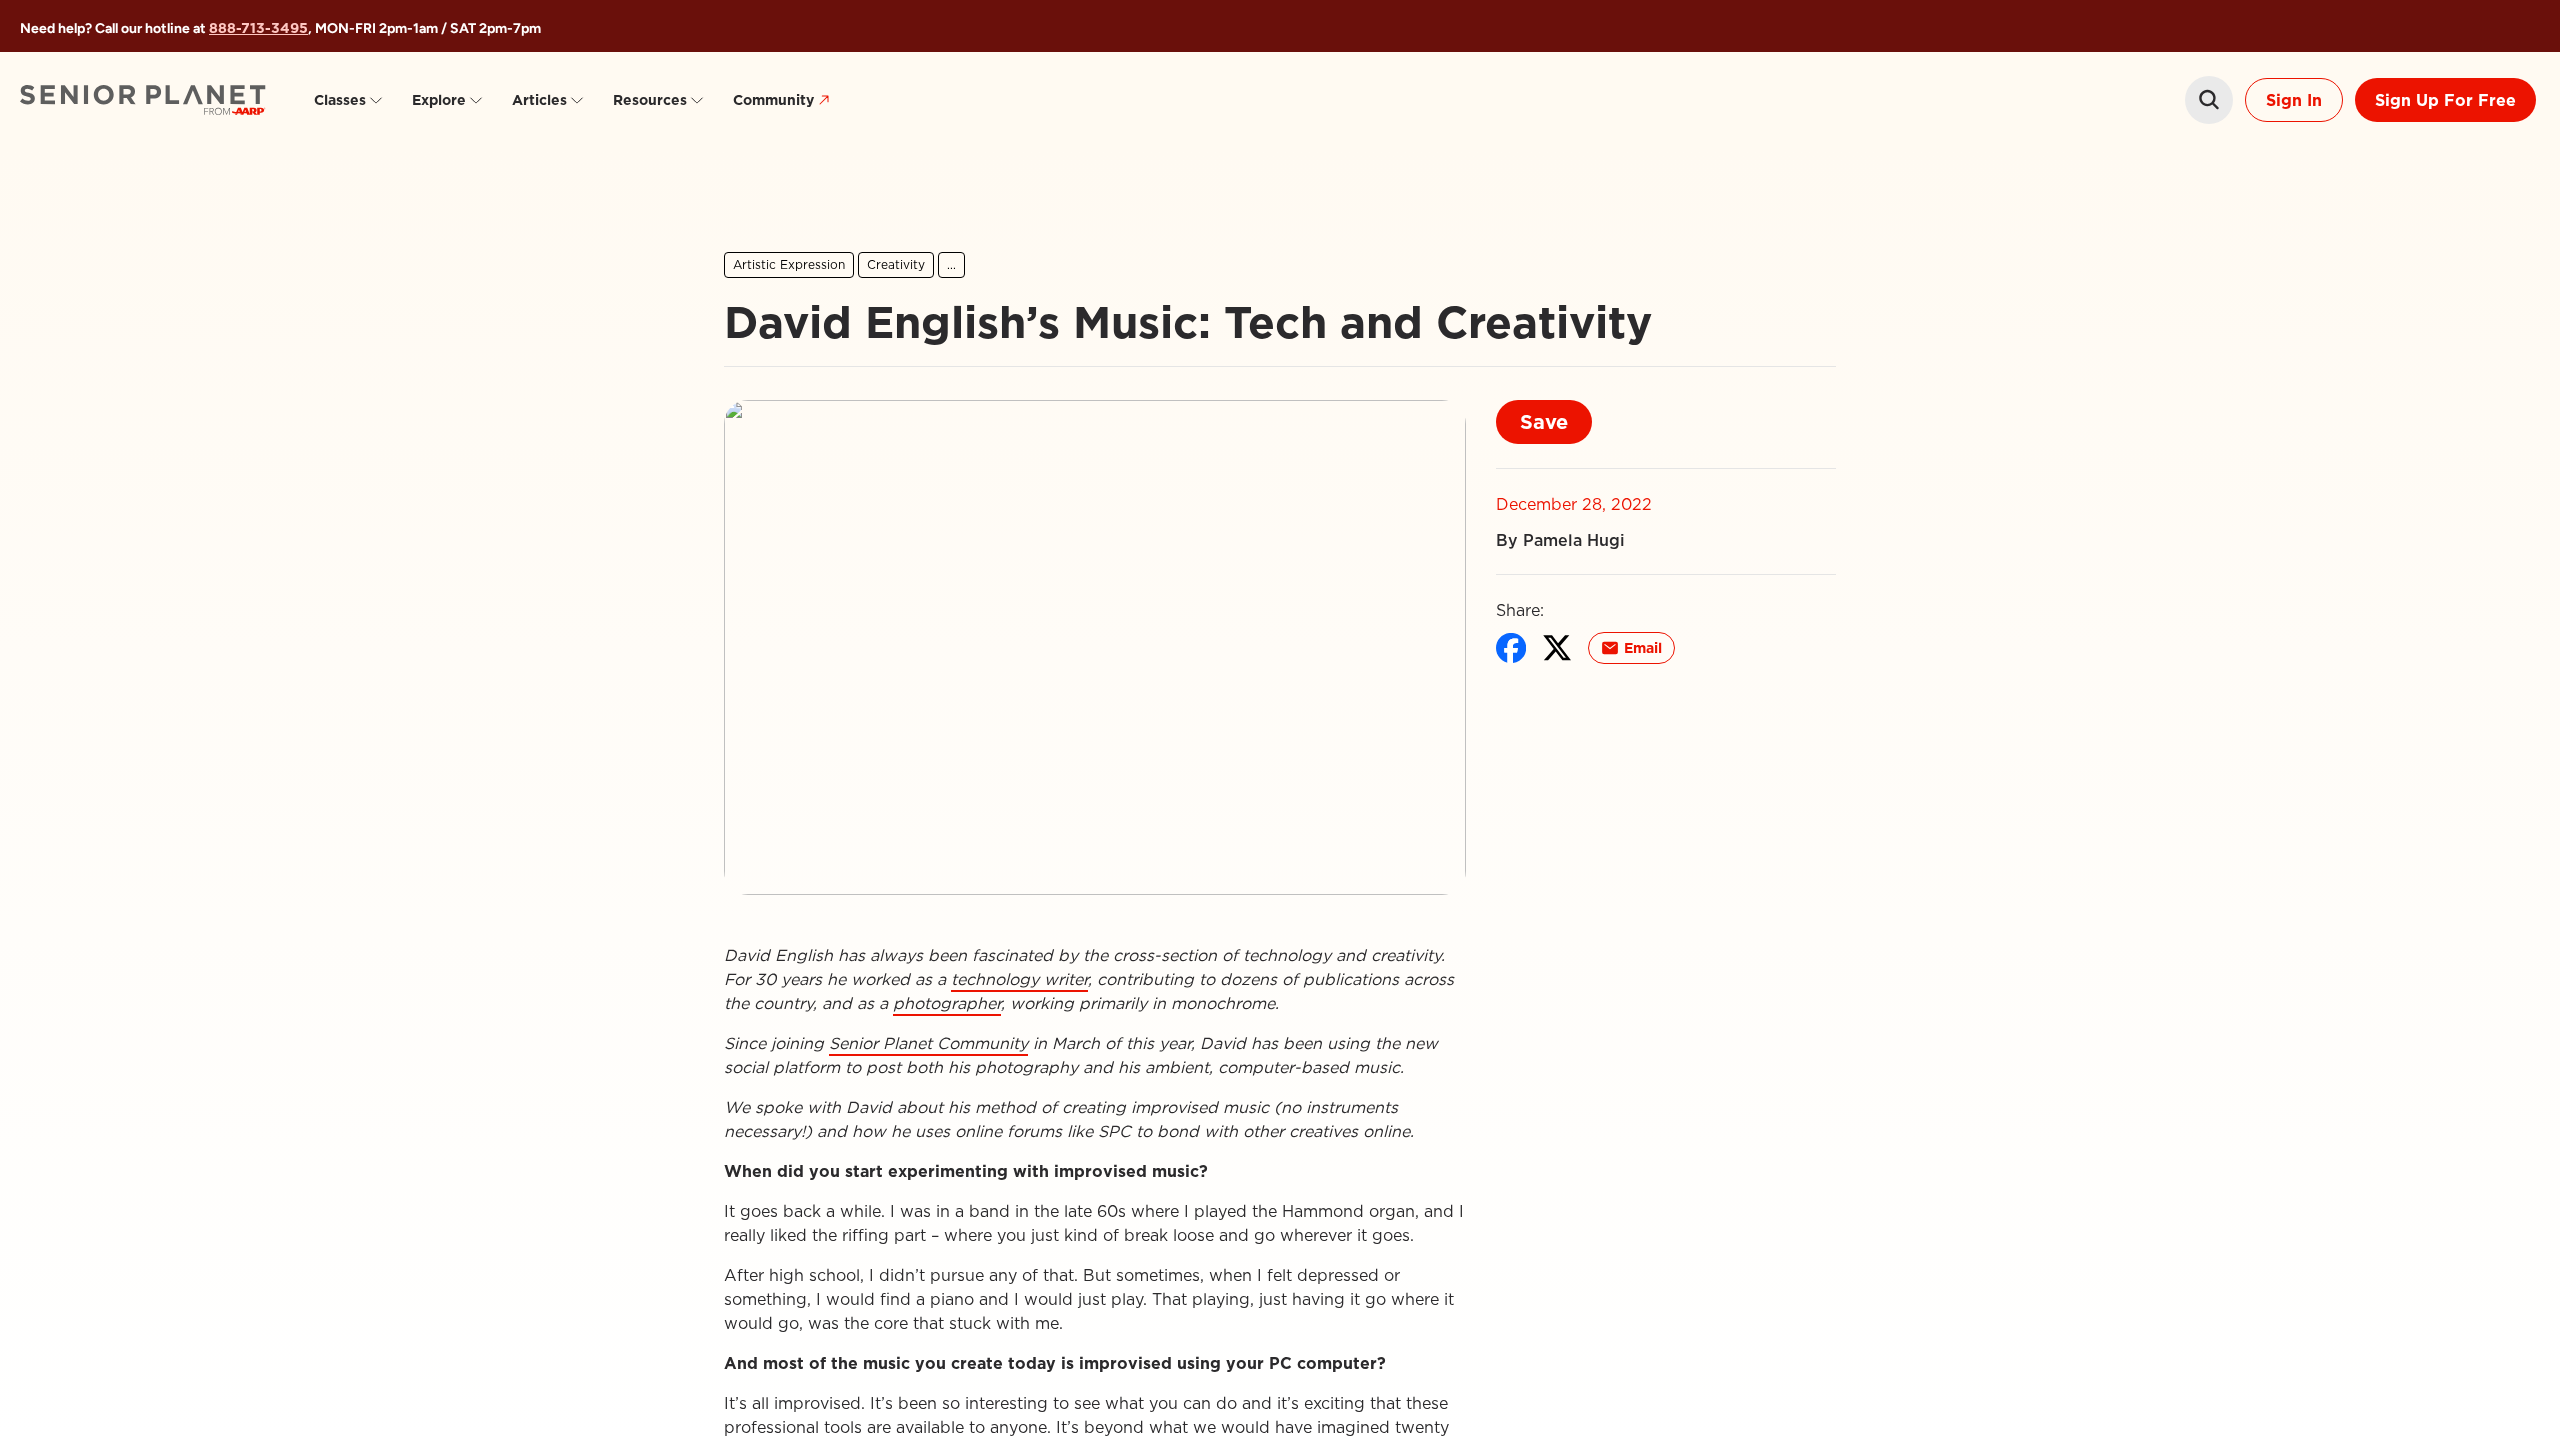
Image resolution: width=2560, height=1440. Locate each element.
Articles (539, 100)
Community (773, 100)
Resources (650, 100)
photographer (947, 1003)
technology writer (1019, 979)
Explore (439, 100)
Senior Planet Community (928, 1043)
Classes (340, 100)
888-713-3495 (258, 28)
